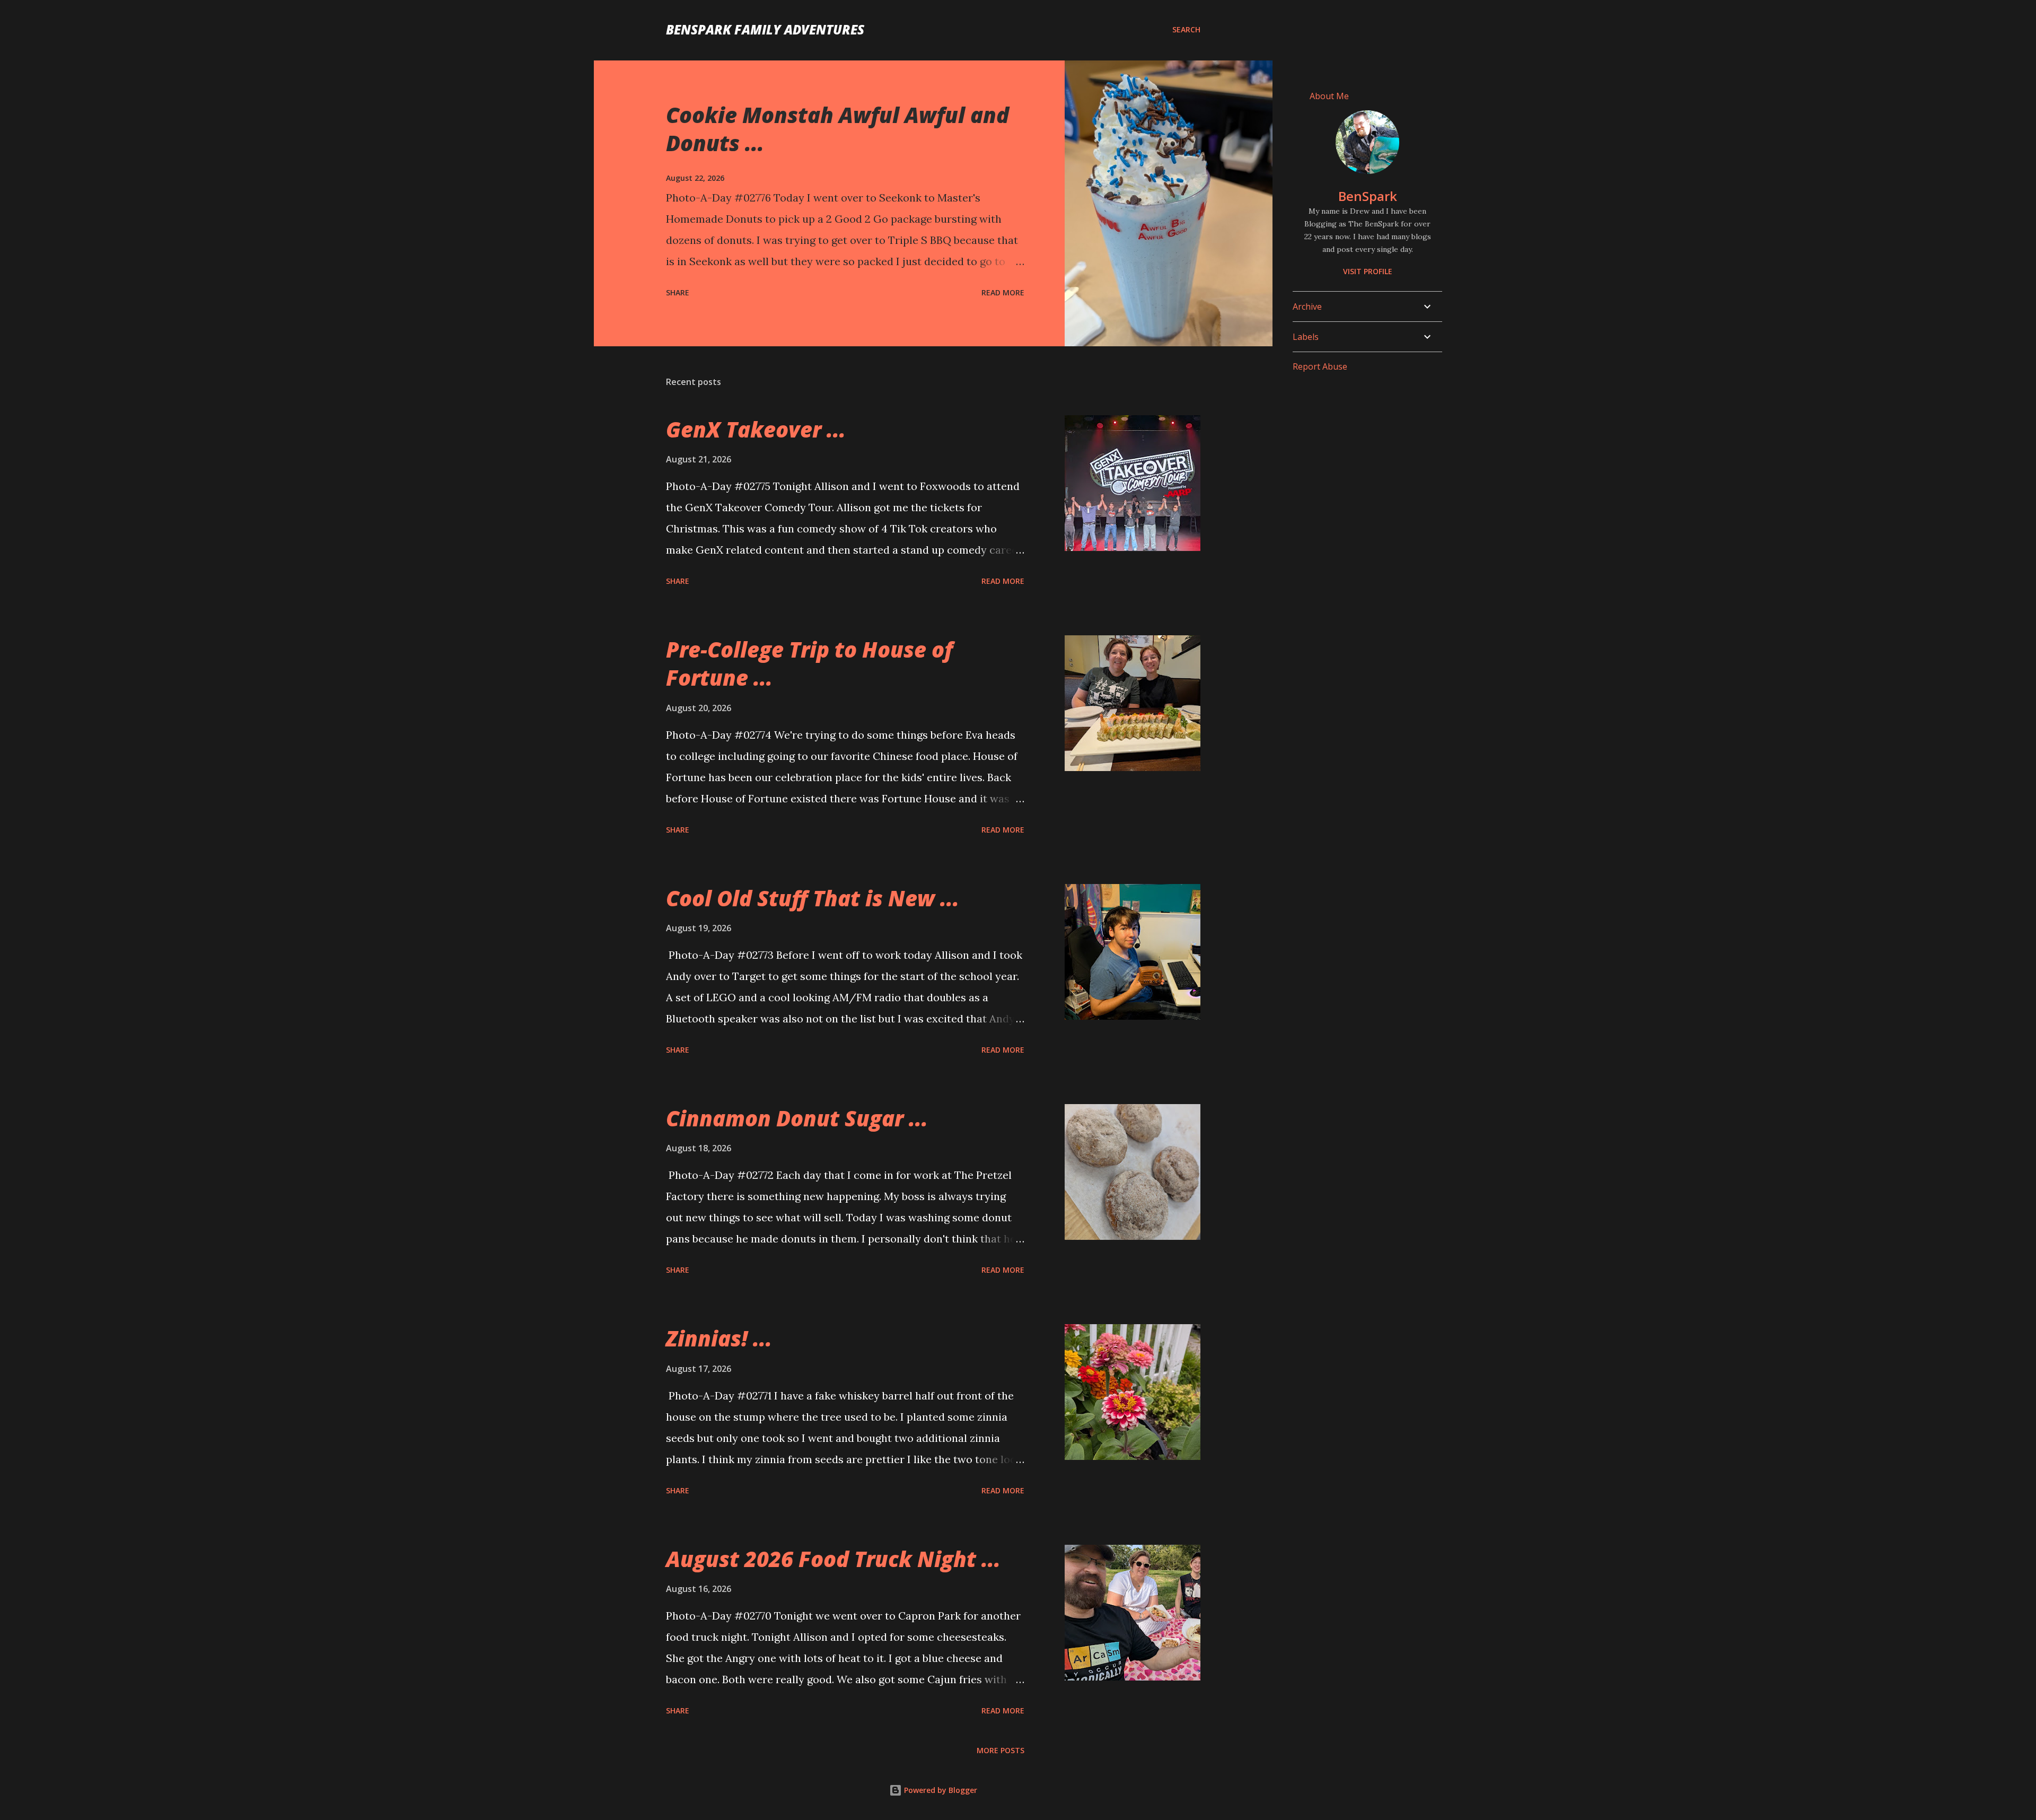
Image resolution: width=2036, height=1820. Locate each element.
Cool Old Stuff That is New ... (813, 898)
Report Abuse (1320, 366)
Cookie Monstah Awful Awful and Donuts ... (837, 129)
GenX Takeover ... (756, 429)
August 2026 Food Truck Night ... (833, 1559)
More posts (1001, 1750)
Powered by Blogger (940, 1790)
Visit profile (1368, 271)
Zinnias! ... (719, 1338)
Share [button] (678, 292)
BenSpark (1368, 196)
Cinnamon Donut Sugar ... (797, 1118)
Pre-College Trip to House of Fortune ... (809, 663)
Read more (1003, 292)
